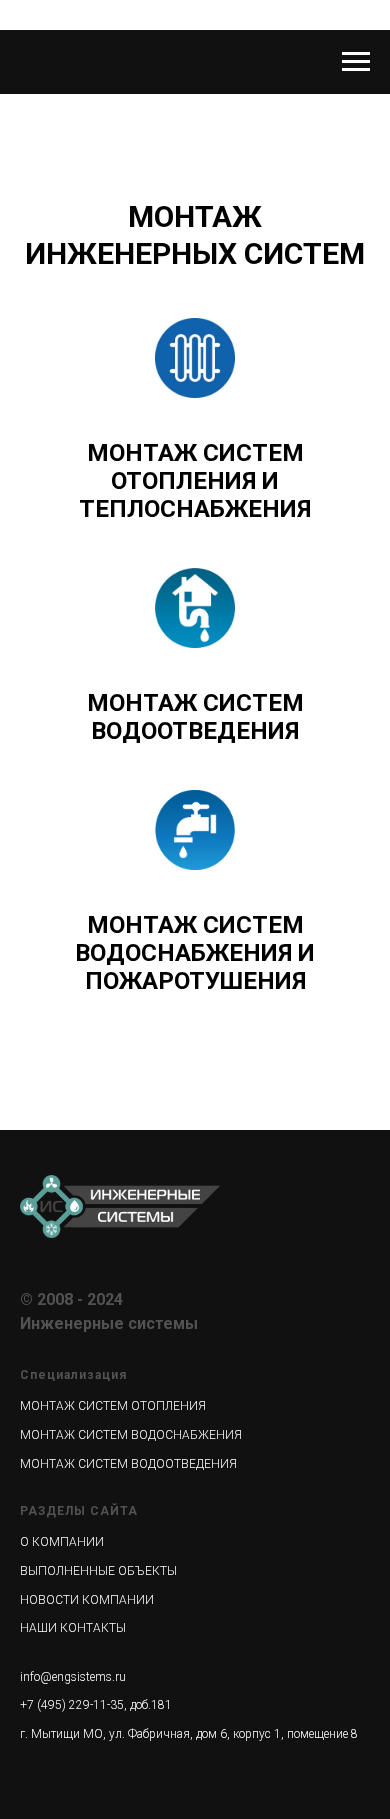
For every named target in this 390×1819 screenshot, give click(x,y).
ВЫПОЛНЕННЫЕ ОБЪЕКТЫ (98, 1571)
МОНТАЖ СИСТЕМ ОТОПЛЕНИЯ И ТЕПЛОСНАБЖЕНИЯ (195, 481)
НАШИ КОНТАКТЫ (73, 1628)
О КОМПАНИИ (62, 1542)
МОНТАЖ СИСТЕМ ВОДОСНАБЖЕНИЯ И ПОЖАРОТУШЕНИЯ (195, 953)
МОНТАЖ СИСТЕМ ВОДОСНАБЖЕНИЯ (131, 1435)
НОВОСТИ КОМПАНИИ (87, 1600)
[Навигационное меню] (356, 62)
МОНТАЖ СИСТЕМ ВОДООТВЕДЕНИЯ (195, 717)
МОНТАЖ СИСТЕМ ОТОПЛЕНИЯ (113, 1406)
